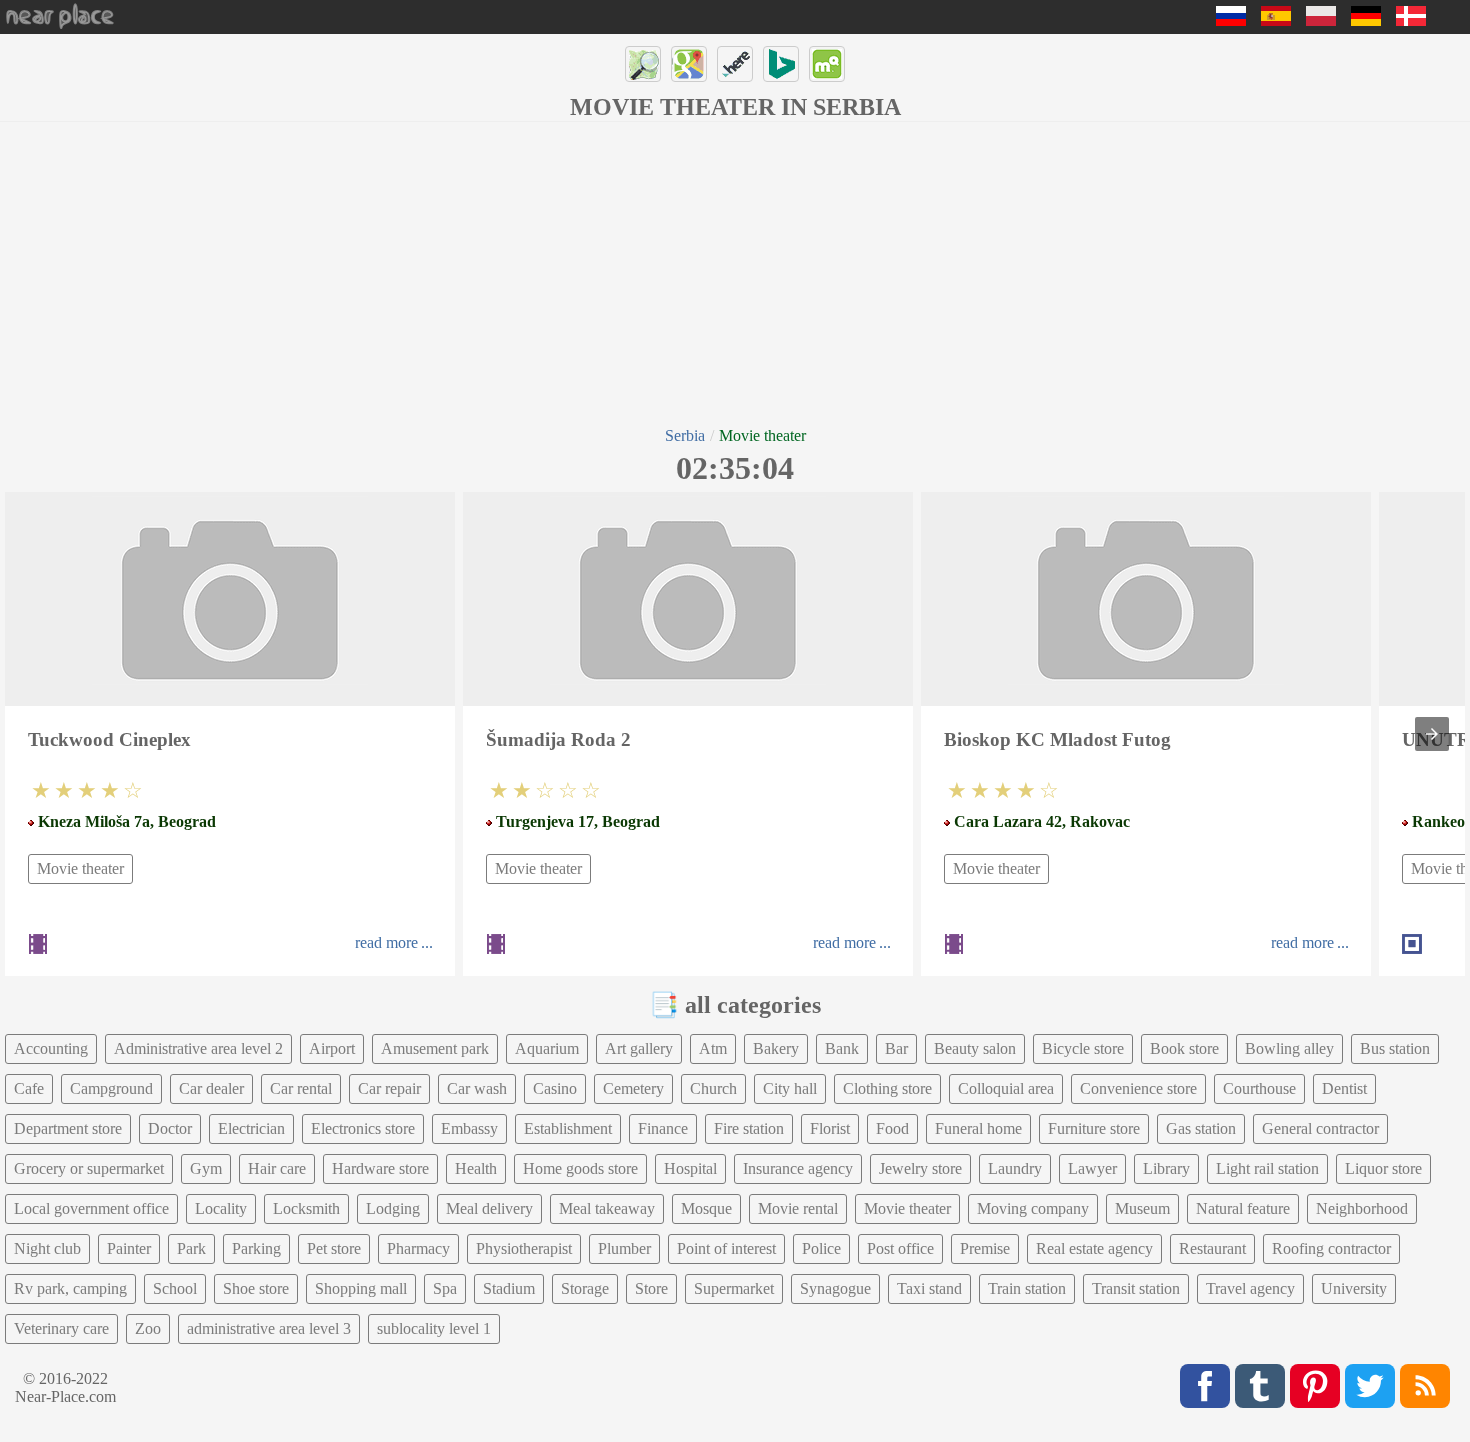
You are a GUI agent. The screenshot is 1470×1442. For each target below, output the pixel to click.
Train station (1027, 1288)
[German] (1366, 20)
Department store (68, 1128)
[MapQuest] (827, 64)
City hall (790, 1088)
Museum (1142, 1208)
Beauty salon (975, 1048)
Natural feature (1243, 1208)
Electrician (251, 1128)
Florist (830, 1128)
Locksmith (306, 1208)
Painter (129, 1248)
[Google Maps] (689, 64)
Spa (445, 1288)
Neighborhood (1362, 1208)
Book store (1184, 1048)
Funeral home (978, 1128)
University (1354, 1288)
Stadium (509, 1288)
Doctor (170, 1128)
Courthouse (1259, 1088)
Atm (713, 1048)
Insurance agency (798, 1168)
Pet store (334, 1248)
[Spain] (1276, 20)
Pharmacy (418, 1248)
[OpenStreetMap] (643, 64)
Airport (332, 1048)
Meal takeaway (607, 1208)
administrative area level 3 (269, 1328)
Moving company (1033, 1208)
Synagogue (835, 1288)
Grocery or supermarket (89, 1168)
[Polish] (1321, 20)
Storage (585, 1288)
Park (191, 1248)
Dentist (1344, 1088)
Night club (47, 1248)
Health (476, 1168)
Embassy (469, 1128)
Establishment (568, 1128)
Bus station (1395, 1048)
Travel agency (1250, 1288)
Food (892, 1128)
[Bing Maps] (781, 64)
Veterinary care (61, 1328)
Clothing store (887, 1088)
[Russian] (1231, 20)
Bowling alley (1289, 1048)
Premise (985, 1248)
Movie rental (798, 1208)
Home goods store (580, 1168)
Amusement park (435, 1048)
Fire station (749, 1128)
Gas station (1201, 1128)
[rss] (1425, 1386)
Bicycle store (1083, 1048)
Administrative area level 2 (198, 1048)
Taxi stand (929, 1288)
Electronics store (363, 1128)
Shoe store (256, 1288)
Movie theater (80, 868)
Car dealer (211, 1088)
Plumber (624, 1248)
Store (651, 1288)
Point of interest (726, 1248)
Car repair (389, 1088)
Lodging (393, 1208)
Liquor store (1383, 1168)
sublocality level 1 (434, 1328)
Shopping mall (361, 1288)
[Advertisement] (735, 272)
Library (1166, 1168)
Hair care (277, 1168)
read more (386, 942)
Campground (111, 1088)
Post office (900, 1248)
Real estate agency (1094, 1248)
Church (713, 1088)
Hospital (690, 1168)
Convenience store (1138, 1088)
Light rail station (1267, 1168)
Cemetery (633, 1088)
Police (821, 1248)
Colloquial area (1006, 1088)
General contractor (1320, 1128)
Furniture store (1094, 1128)
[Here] (735, 64)
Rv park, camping (70, 1288)
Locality (221, 1208)
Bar (896, 1048)
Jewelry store (920, 1168)
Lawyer (1092, 1168)
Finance (663, 1128)
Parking (256, 1248)
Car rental (301, 1088)
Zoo (148, 1328)
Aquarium (547, 1048)
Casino (555, 1088)
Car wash (477, 1088)
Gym (206, 1168)
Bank (842, 1048)
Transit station (1136, 1288)
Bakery (776, 1048)
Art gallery (639, 1048)
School (175, 1288)
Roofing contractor (1331, 1248)
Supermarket (734, 1288)
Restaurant (1212, 1248)
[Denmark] (1411, 20)
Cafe (29, 1088)
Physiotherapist (524, 1248)
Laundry (1015, 1168)
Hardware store (380, 1168)
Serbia (685, 435)
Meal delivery (489, 1208)
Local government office (91, 1208)
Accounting (51, 1048)
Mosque (706, 1208)
